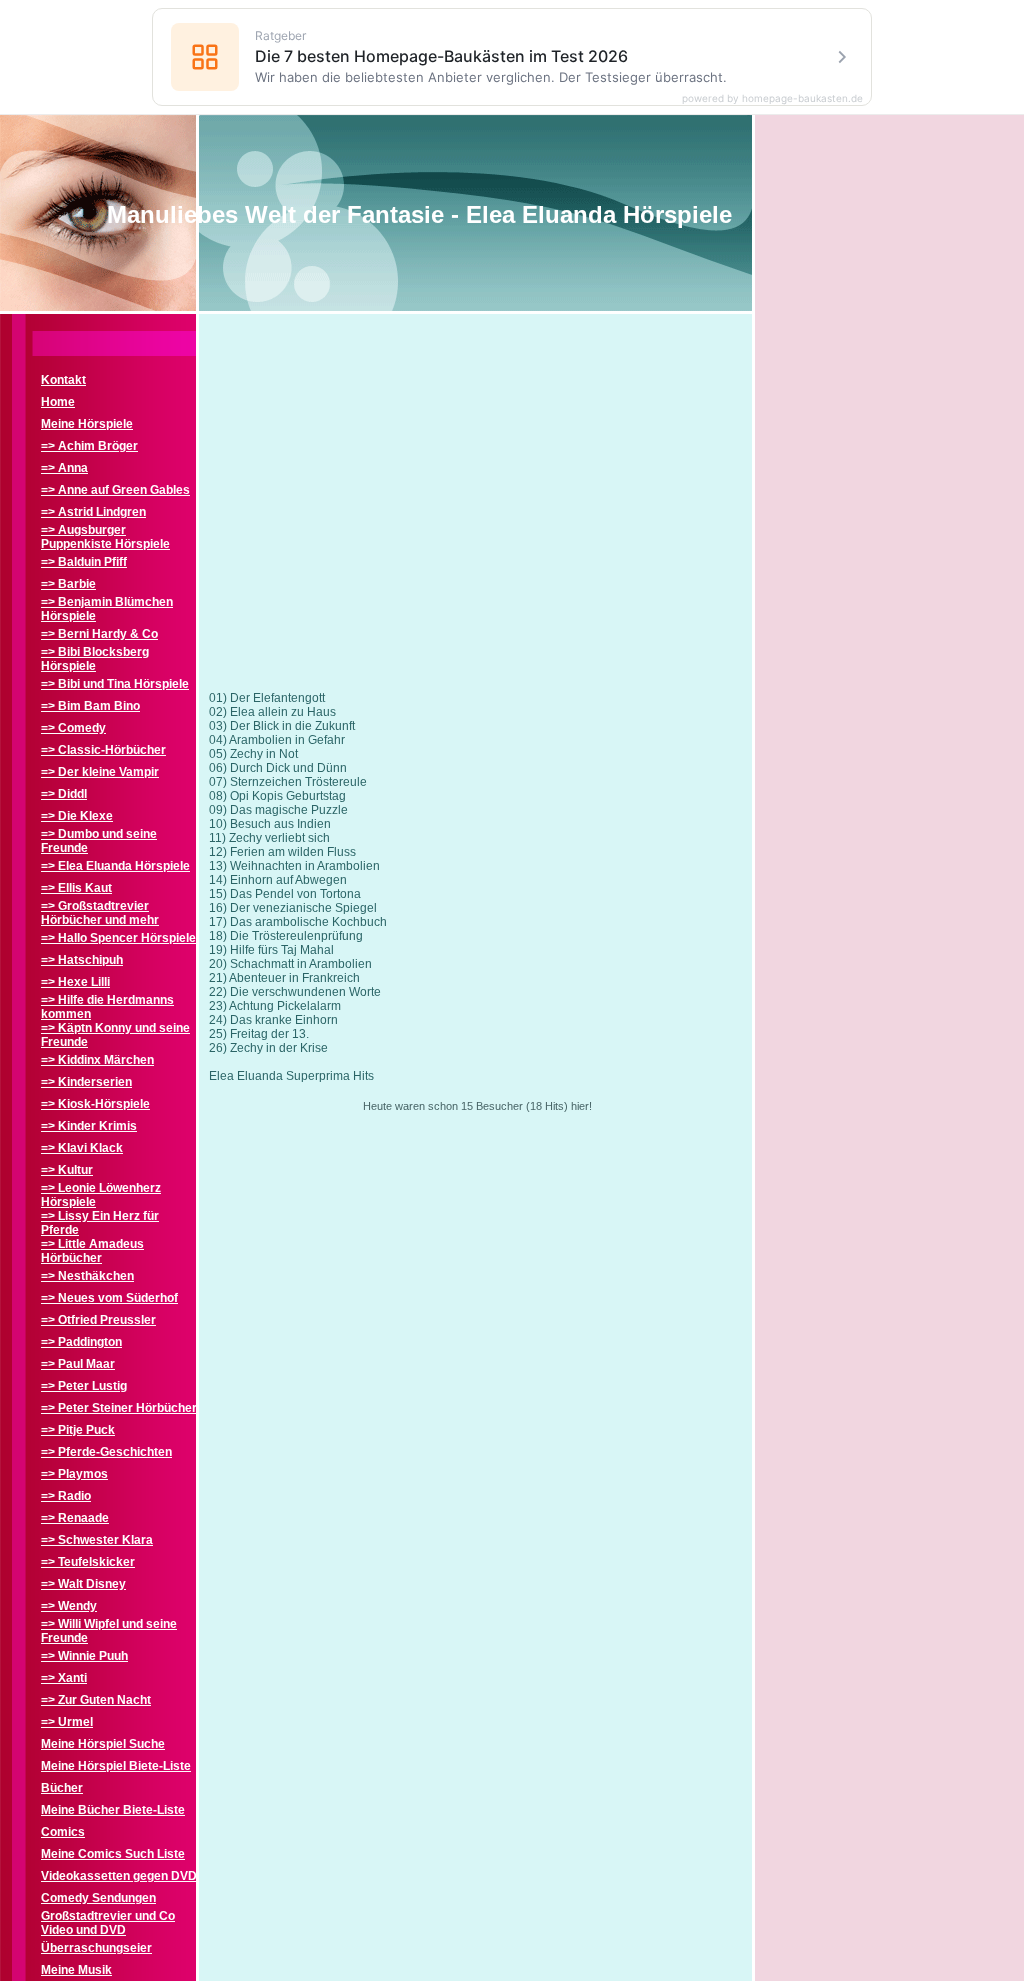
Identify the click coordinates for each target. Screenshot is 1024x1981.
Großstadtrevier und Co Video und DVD (108, 1923)
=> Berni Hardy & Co (99, 634)
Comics (63, 1832)
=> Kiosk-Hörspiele (95, 1104)
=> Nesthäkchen (87, 1276)
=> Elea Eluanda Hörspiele (115, 866)
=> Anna (64, 468)
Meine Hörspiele (87, 424)
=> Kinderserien (86, 1082)
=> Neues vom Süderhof (109, 1298)
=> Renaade (75, 1518)
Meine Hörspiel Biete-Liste (116, 1766)
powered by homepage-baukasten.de (772, 98)
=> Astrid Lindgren (93, 512)
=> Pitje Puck (78, 1430)
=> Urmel (67, 1722)
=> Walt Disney (83, 1584)
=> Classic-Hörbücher (103, 750)
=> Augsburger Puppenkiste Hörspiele (105, 537)
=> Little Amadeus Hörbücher (92, 1251)
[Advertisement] (477, 519)
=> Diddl (64, 794)
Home (58, 402)
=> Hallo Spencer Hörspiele (118, 938)
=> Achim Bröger (89, 446)
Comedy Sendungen (98, 1898)
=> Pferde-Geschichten (106, 1452)
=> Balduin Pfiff (84, 562)
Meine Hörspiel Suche (103, 1744)
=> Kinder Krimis (89, 1126)
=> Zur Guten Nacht (96, 1700)
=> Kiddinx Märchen (97, 1060)
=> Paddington (81, 1342)
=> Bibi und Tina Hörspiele (115, 684)
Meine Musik (76, 1970)
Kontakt (63, 380)
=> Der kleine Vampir (100, 772)
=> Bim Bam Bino (90, 706)
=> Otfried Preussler (98, 1320)
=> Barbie (68, 584)
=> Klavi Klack (82, 1148)
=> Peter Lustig (84, 1386)
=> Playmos (74, 1474)
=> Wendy (69, 1606)
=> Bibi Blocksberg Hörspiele (95, 659)
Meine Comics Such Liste (113, 1854)
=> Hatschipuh (82, 960)
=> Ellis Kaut (76, 888)
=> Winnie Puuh (84, 1656)
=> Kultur (67, 1170)
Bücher (62, 1788)
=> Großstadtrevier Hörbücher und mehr (100, 913)
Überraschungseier (96, 1948)
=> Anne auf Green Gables (115, 490)
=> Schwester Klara (97, 1540)
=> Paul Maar (78, 1364)
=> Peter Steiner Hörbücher (119, 1408)
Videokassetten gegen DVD (119, 1876)
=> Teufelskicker (88, 1562)
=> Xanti (64, 1678)
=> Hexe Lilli (75, 982)
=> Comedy (73, 728)
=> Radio (66, 1496)
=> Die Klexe (77, 816)
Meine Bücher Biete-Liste (113, 1810)
